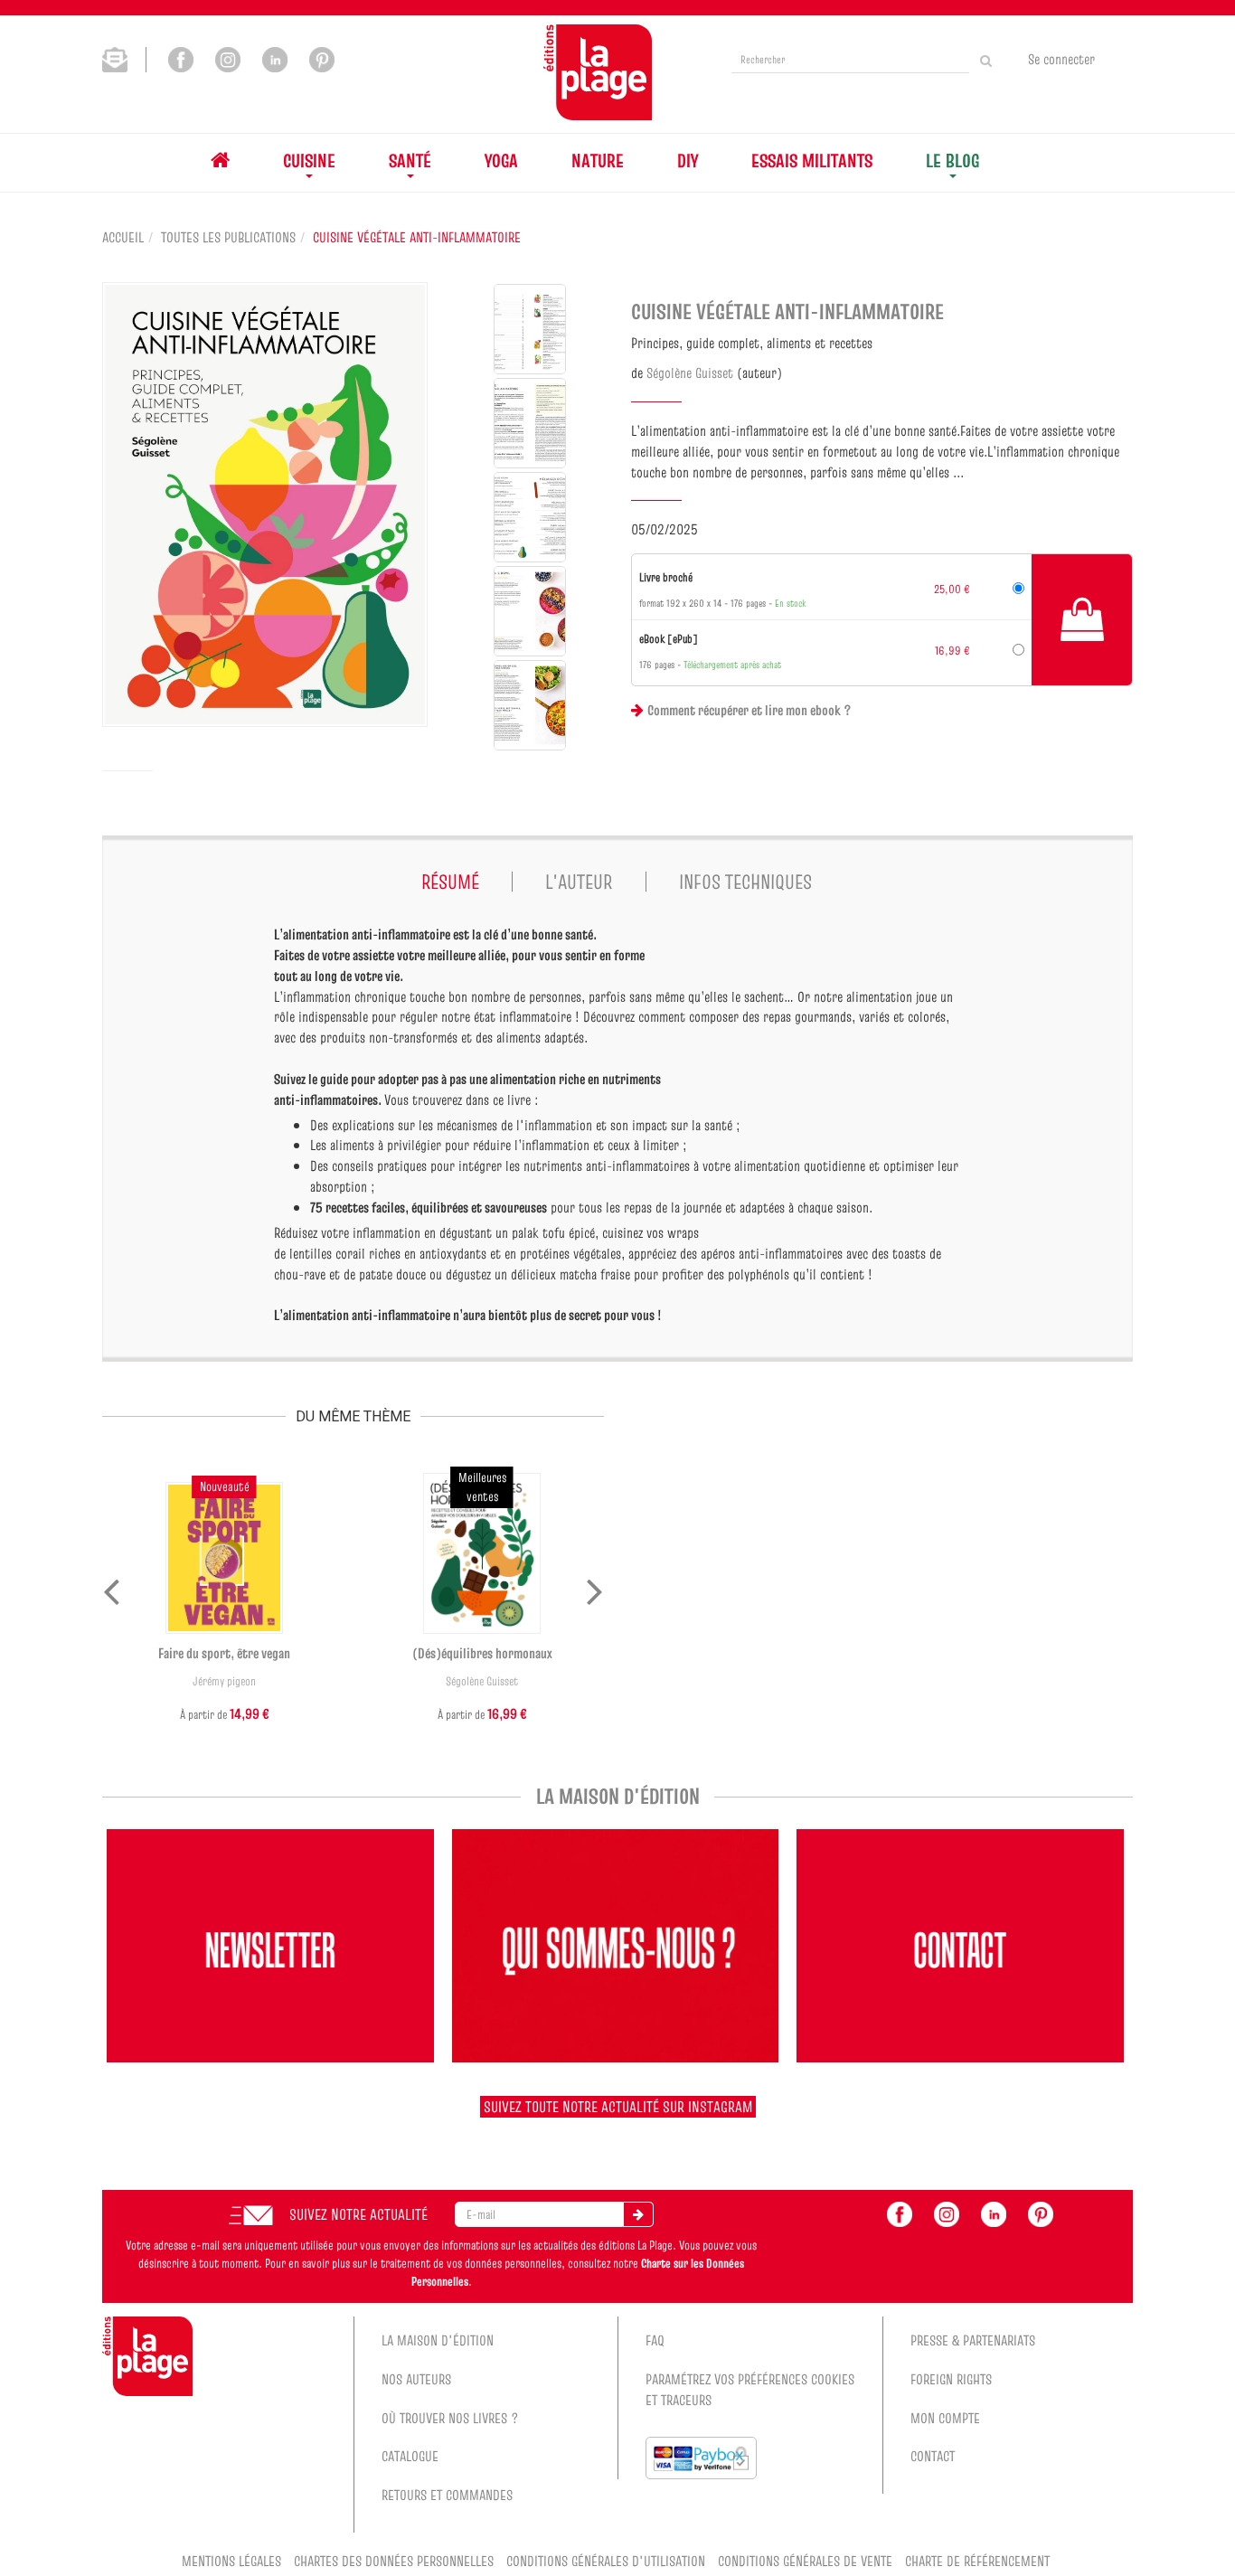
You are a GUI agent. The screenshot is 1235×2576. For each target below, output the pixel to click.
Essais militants (812, 160)
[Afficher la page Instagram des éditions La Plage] (228, 58)
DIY (688, 160)
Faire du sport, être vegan (224, 1653)
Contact (933, 2456)
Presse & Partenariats (973, 2340)
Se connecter (1061, 59)
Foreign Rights (951, 2379)
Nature (598, 160)
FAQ (655, 2340)
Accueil (123, 237)
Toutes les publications (228, 237)
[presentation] (111, 1588)
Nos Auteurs (416, 2379)
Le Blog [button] (952, 160)
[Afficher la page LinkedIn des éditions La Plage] (275, 58)
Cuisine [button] (309, 160)
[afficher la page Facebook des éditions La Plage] (900, 2213)
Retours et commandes (447, 2495)
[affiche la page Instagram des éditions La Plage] (947, 2213)
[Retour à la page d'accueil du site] (598, 72)
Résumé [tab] (450, 882)
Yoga (501, 160)
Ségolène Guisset (690, 373)
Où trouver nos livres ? (450, 2418)
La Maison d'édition (438, 2340)
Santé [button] (410, 160)
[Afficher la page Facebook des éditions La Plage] (181, 58)
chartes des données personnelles (394, 2561)
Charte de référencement (977, 2561)
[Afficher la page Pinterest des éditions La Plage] (322, 58)
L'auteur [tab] (579, 882)
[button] (265, 505)
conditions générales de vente (805, 2561)
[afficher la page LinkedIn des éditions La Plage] (994, 2213)
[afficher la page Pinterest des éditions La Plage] (1041, 2213)
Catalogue (410, 2456)
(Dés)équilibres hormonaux (482, 1653)
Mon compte (945, 2418)
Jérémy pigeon (224, 1681)
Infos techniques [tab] (745, 882)
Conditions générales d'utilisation (606, 2561)
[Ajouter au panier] (1082, 619)
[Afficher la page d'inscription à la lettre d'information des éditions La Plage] (124, 58)
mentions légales (231, 2561)
